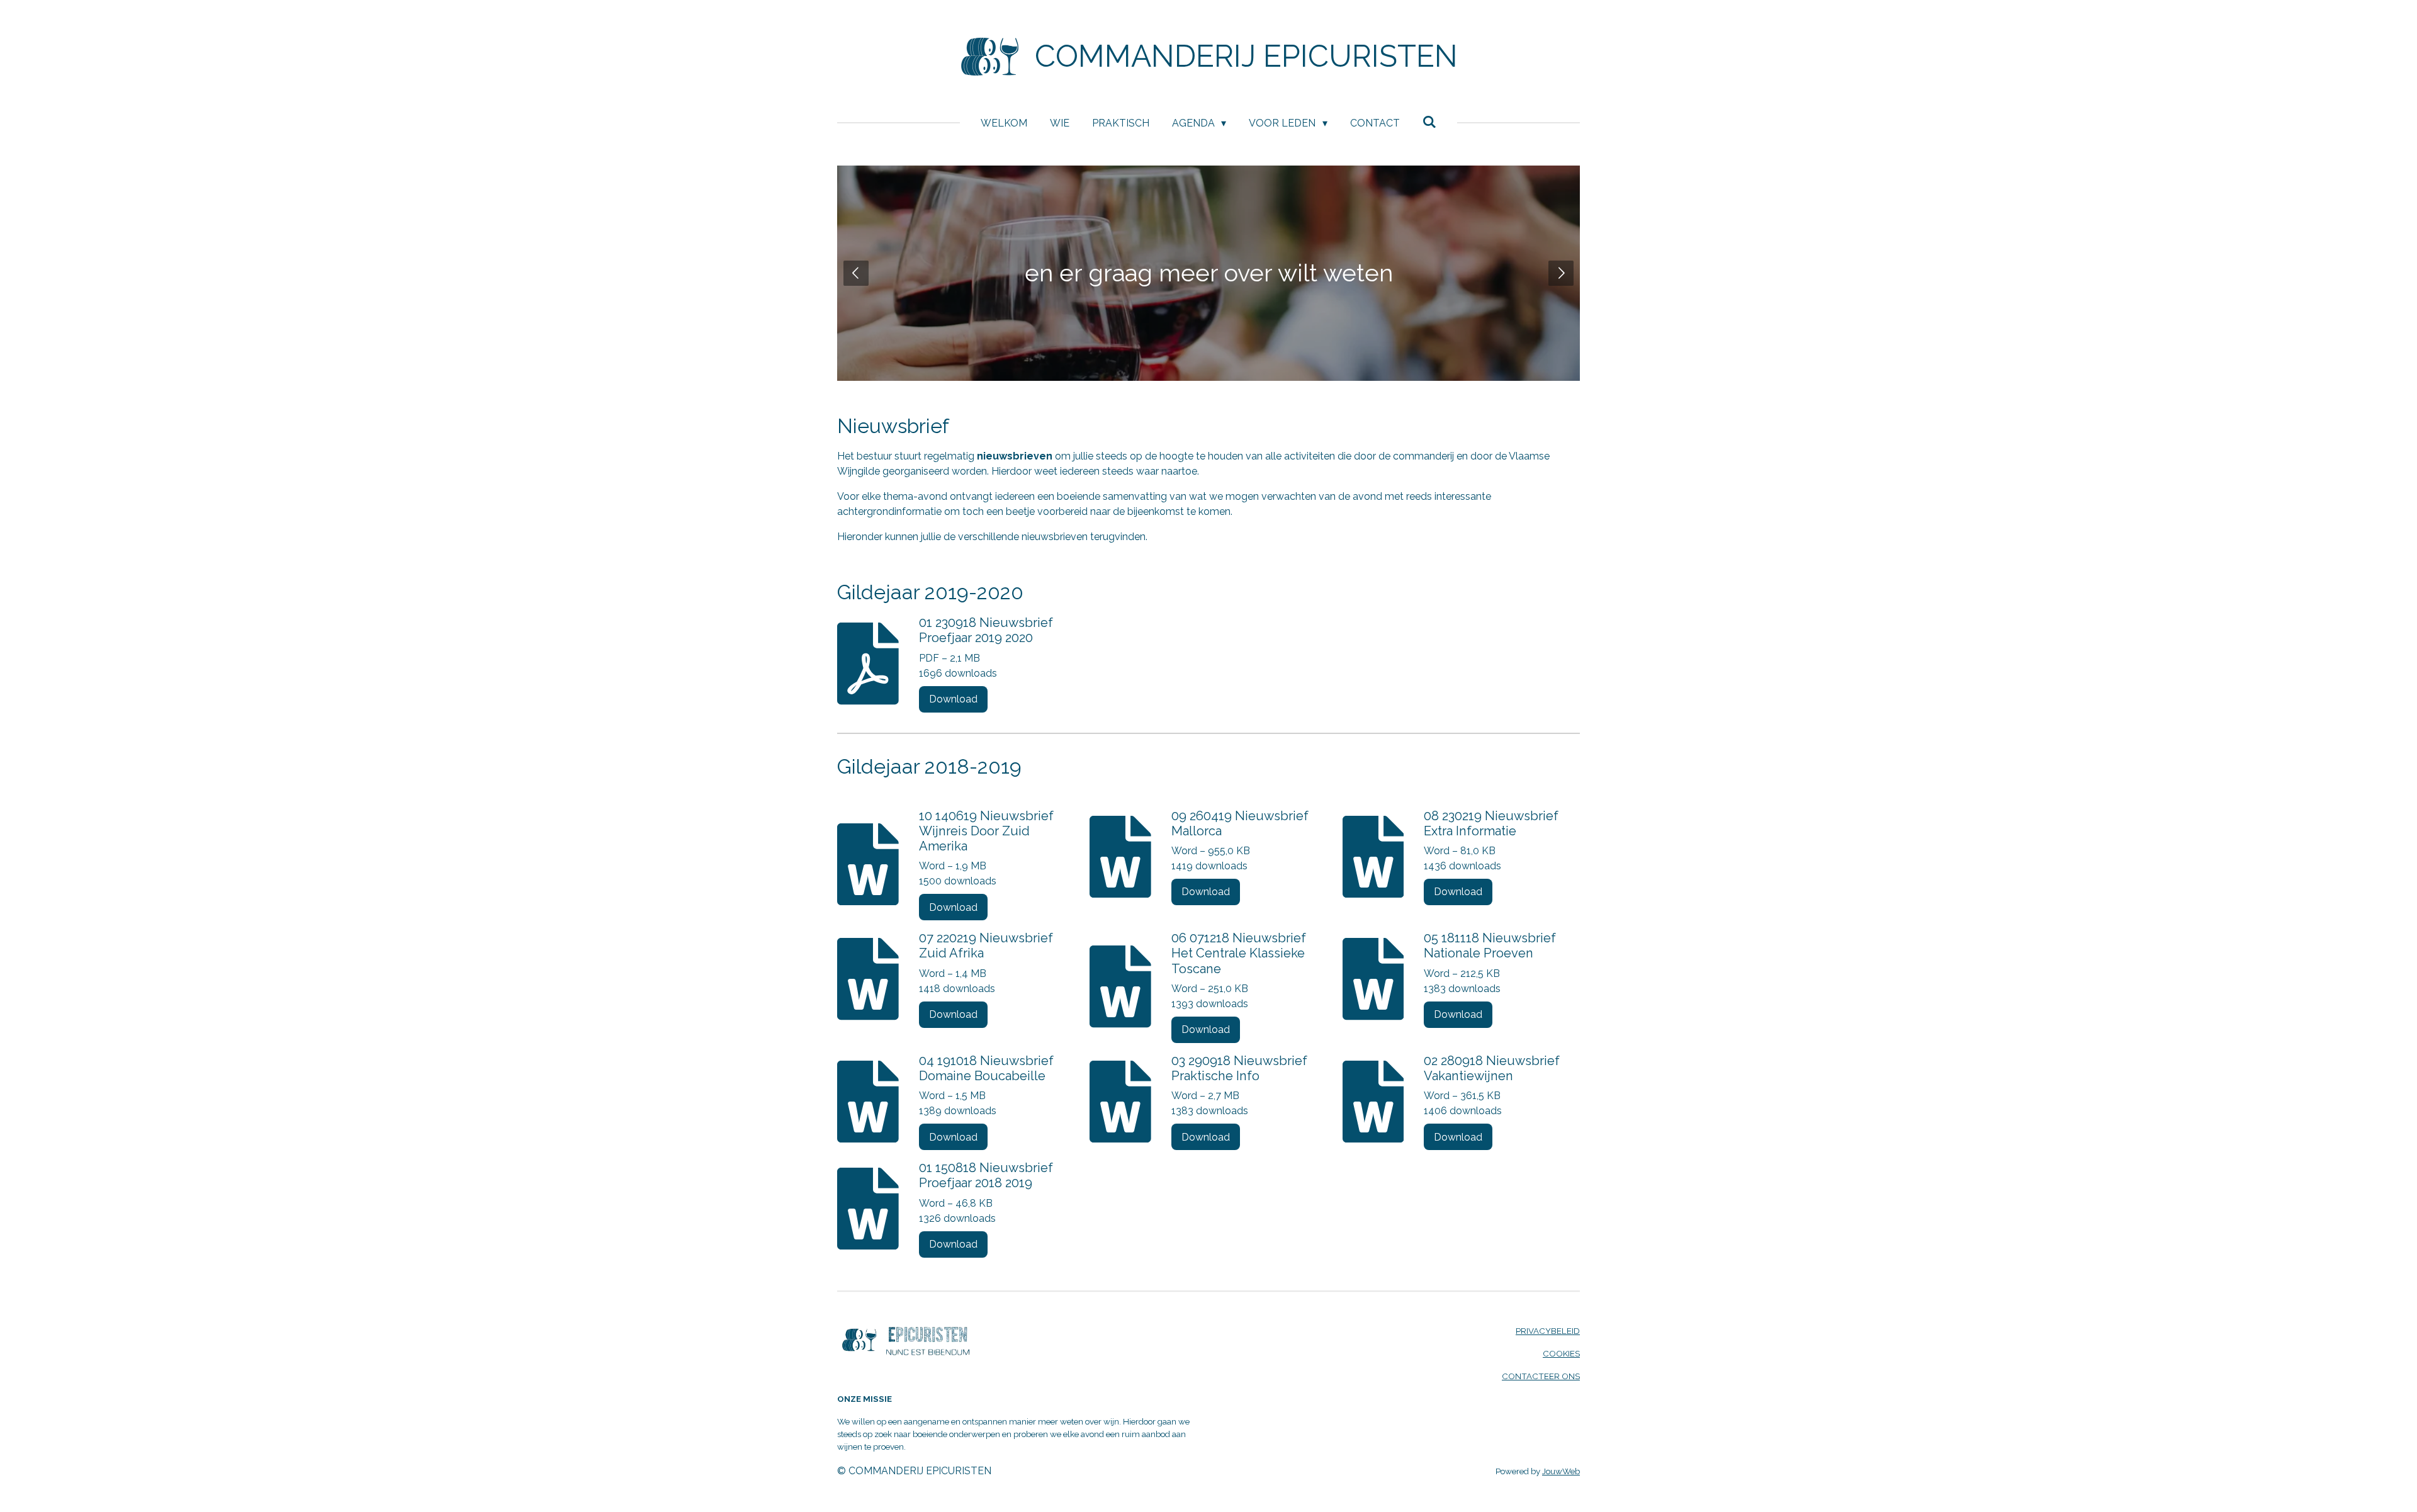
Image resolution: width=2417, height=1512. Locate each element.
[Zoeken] (1429, 122)
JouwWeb (1561, 1471)
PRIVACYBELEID (1548, 1331)
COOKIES (1561, 1353)
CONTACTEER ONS (1541, 1376)
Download (953, 699)
